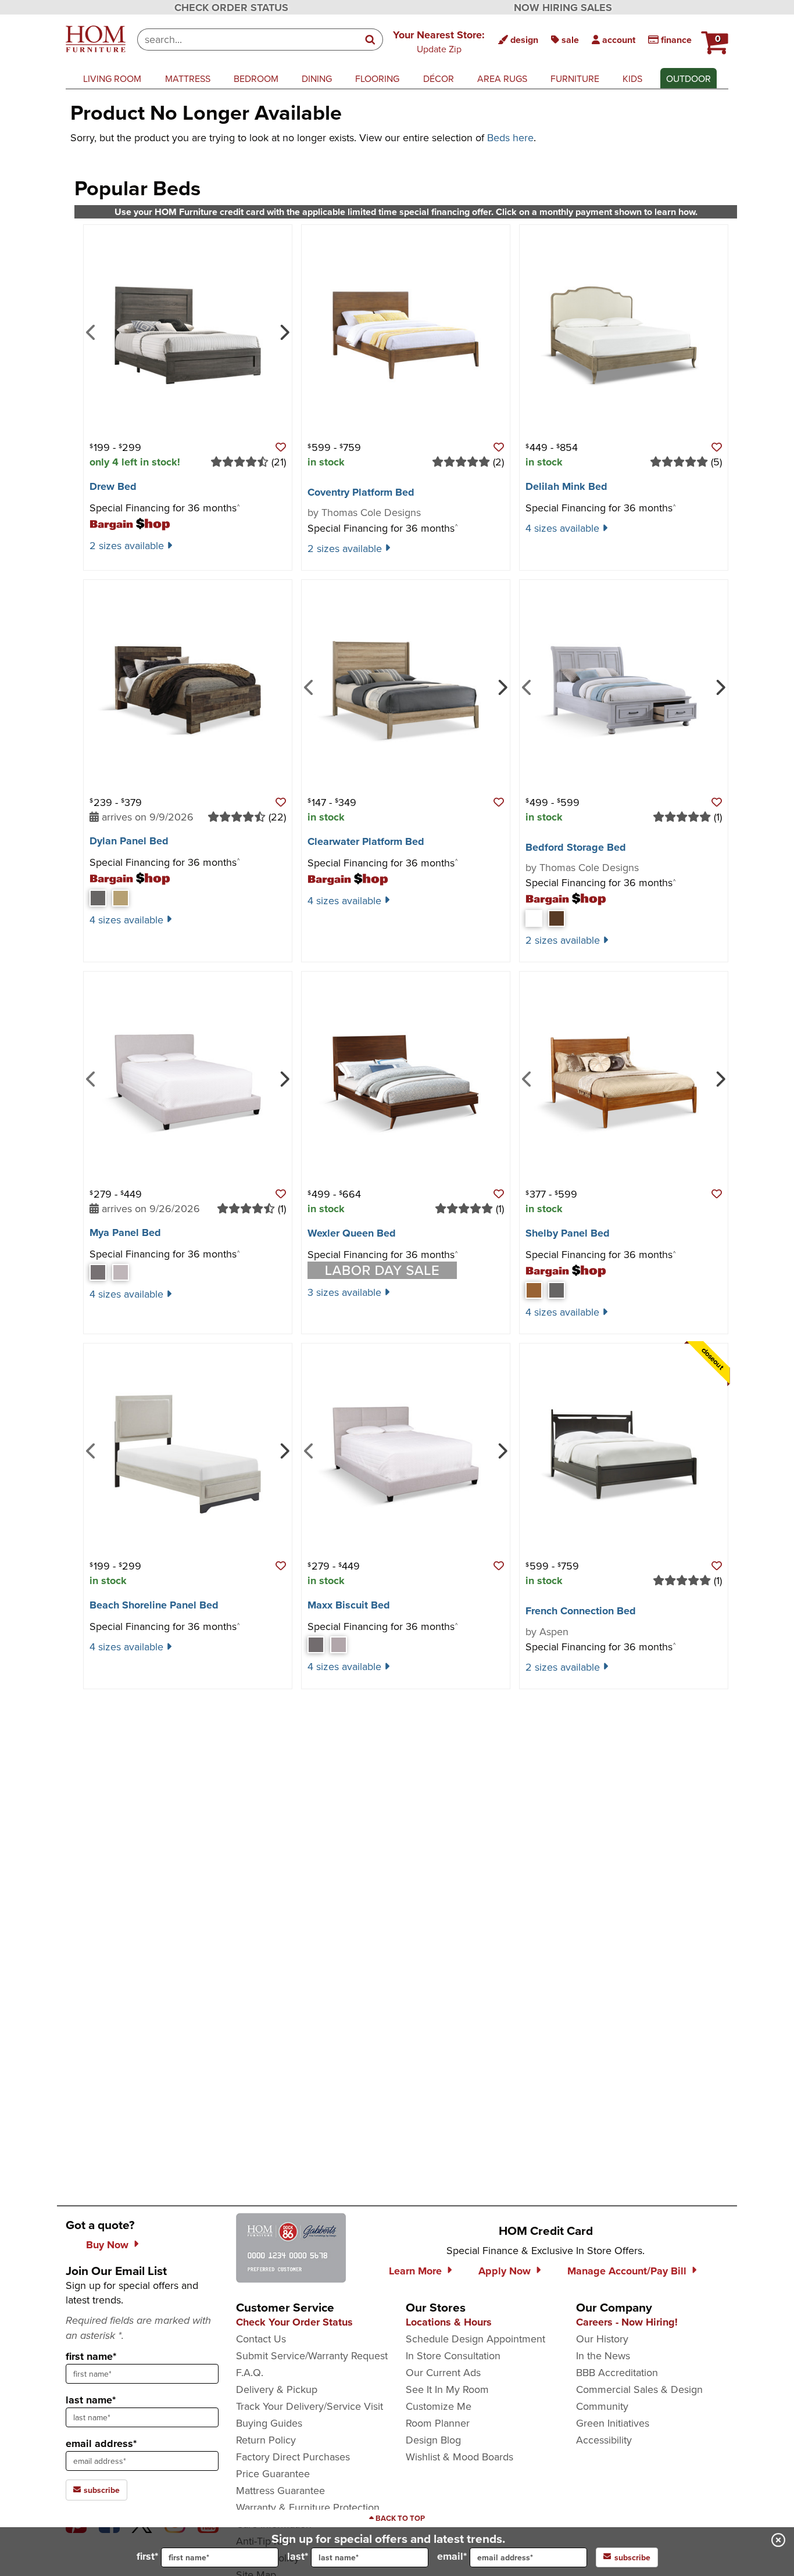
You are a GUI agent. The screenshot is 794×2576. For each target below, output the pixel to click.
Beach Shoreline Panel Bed (154, 1605)
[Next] (283, 331)
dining (317, 78)
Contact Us (261, 2339)
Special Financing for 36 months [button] (165, 508)
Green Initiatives (613, 2423)
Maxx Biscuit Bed (349, 1605)
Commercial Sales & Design (639, 2389)
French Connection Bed (581, 1611)
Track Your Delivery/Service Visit (310, 2406)
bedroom (256, 78)
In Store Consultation (453, 2355)
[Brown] (557, 918)
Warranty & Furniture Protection (308, 2507)
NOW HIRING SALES (563, 8)
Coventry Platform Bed (361, 492)
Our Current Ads (443, 2372)
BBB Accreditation (617, 2372)
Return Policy (266, 2440)
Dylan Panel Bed (129, 841)
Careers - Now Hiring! (627, 2322)
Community (602, 2406)
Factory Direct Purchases (293, 2457)
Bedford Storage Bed (576, 847)
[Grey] (98, 898)
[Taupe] (121, 1272)
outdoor (689, 78)
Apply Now (505, 2271)
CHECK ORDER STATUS (231, 8)
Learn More (415, 2271)
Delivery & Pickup (277, 2389)
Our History (602, 2339)
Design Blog (433, 2440)
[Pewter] (98, 1272)
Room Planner (438, 2423)
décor (439, 78)
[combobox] (248, 40)
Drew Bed (113, 486)
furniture (575, 78)
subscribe (101, 2490)
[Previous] (91, 331)
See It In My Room (447, 2389)
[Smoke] (557, 1290)
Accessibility (604, 2440)
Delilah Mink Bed (566, 486)
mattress (188, 78)
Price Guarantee (273, 2473)
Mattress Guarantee (280, 2490)
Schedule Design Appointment (475, 2339)
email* (452, 2556)
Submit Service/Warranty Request (312, 2355)
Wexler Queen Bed (352, 1233)
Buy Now (107, 2245)
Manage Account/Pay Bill (627, 2271)
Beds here (510, 137)
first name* (91, 2356)
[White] (534, 918)
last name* (91, 2400)
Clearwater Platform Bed (366, 841)
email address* (101, 2444)
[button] (439, 41)
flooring (377, 78)
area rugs (502, 78)
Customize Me (439, 2406)
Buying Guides (269, 2423)
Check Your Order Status (294, 2322)
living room (112, 78)
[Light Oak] (121, 898)
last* (298, 2556)
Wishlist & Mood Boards (459, 2457)
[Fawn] (534, 1290)
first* (147, 2556)
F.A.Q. (250, 2372)
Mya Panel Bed (125, 1233)
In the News (603, 2355)
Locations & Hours (449, 2322)
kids (632, 78)
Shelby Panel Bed (568, 1233)
